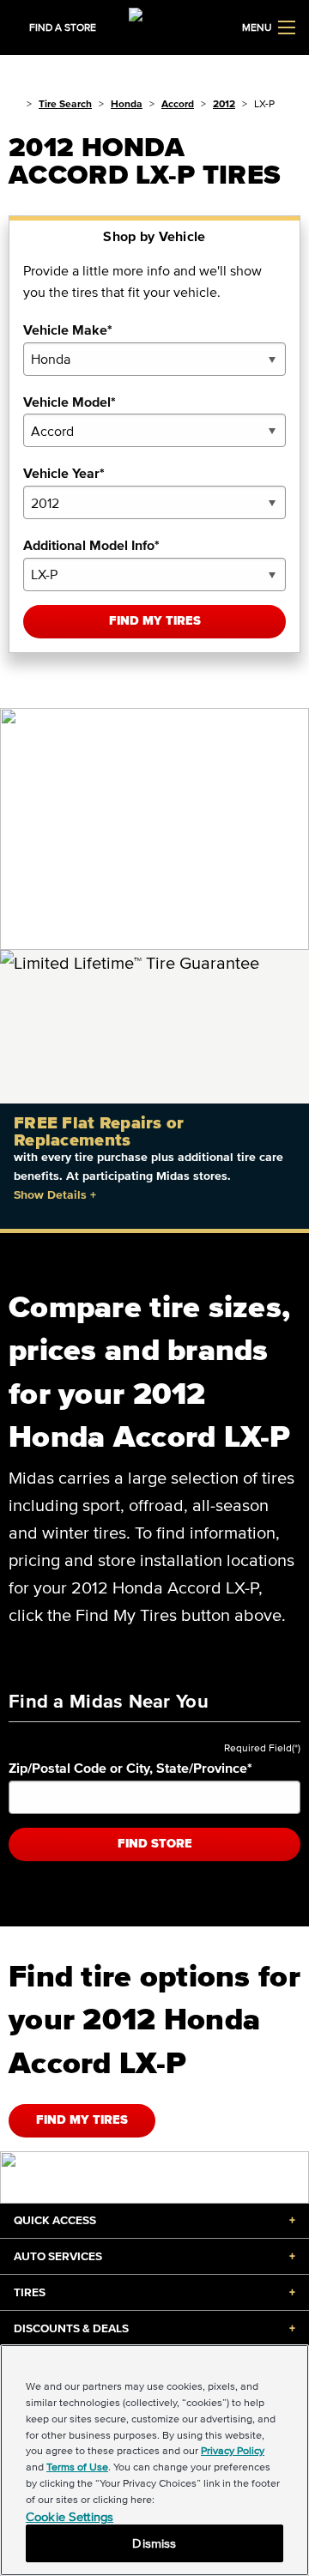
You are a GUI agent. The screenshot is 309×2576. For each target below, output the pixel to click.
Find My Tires (155, 621)
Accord (178, 103)
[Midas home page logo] (154, 26)
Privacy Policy (233, 2450)
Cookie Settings (70, 2516)
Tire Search (65, 103)
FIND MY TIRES (82, 2120)
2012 (224, 103)
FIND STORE (155, 1844)
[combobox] (154, 359)
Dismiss (154, 2543)
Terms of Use (77, 2467)
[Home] (14, 103)
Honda (127, 103)
